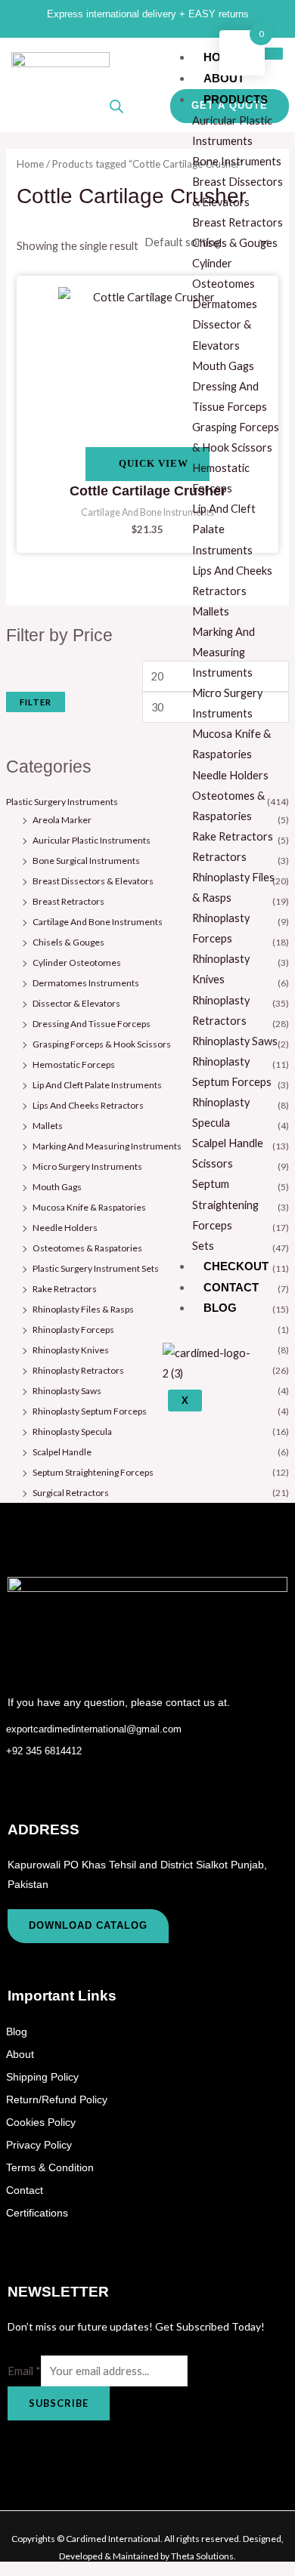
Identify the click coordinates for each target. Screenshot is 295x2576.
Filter (36, 702)
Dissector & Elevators (76, 1003)
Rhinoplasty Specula (72, 1431)
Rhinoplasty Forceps (73, 1330)
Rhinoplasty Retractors (78, 1370)
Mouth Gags (57, 1187)
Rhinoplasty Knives (71, 1350)
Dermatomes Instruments (86, 983)
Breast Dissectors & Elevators (93, 881)
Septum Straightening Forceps (93, 1472)
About (224, 78)
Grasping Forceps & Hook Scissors (102, 1044)
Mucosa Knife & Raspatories (89, 1207)
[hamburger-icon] (267, 54)
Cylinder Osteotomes (77, 963)
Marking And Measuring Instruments (107, 1146)
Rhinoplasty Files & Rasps (83, 1309)
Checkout (236, 1266)
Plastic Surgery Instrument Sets (96, 1268)
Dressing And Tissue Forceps (92, 1024)
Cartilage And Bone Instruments (98, 922)
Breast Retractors (68, 901)
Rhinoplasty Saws (67, 1391)
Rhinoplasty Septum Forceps (90, 1411)
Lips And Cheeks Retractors (88, 1105)
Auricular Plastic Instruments (92, 840)
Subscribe (59, 2403)
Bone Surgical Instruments (86, 861)
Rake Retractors (65, 1289)
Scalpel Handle (62, 1452)
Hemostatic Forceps (74, 1064)
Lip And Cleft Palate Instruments (97, 1085)
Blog (220, 1308)
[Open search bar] (116, 106)
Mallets (48, 1126)
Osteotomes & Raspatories (87, 1248)
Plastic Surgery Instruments (62, 802)
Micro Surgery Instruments (87, 1166)
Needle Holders (65, 1228)
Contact (231, 1287)
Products (236, 99)
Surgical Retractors (71, 1493)
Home (30, 164)
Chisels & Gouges (68, 942)
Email (24, 2371)
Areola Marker (62, 820)
